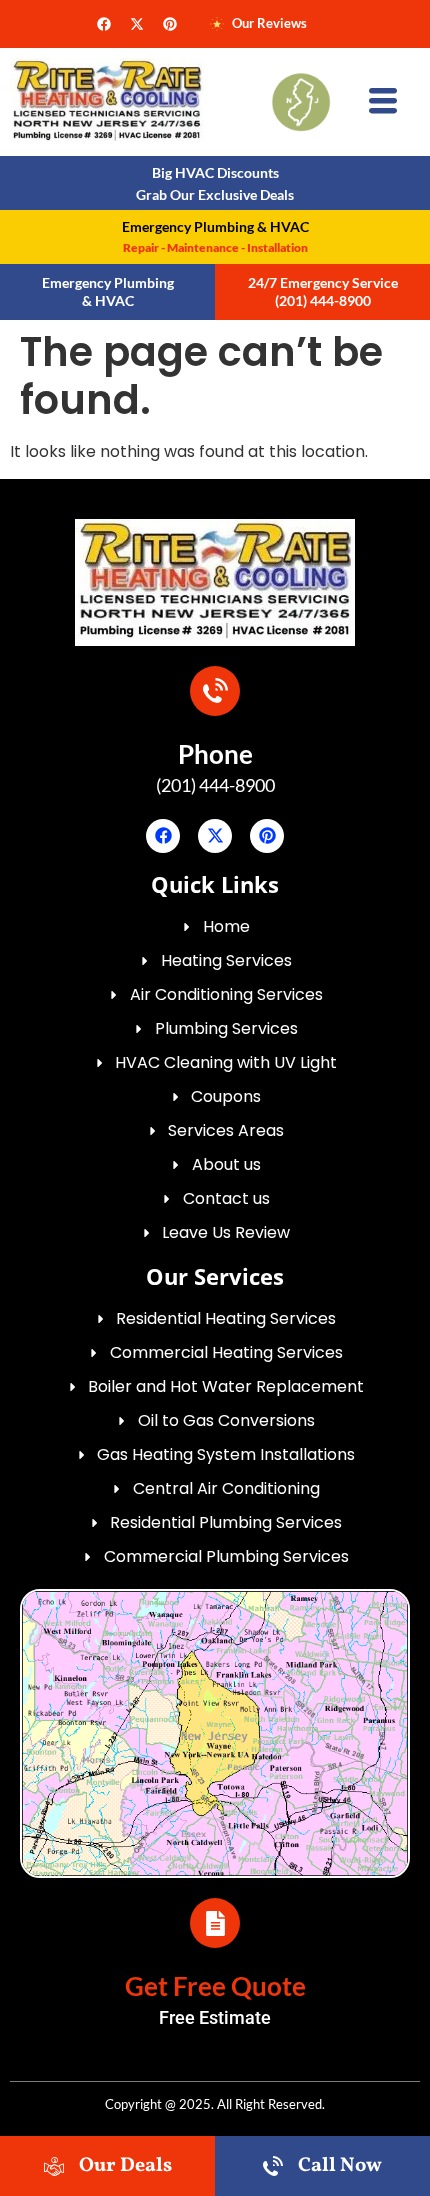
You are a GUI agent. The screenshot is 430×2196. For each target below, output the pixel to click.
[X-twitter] (137, 24)
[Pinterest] (170, 24)
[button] (383, 102)
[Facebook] (104, 24)
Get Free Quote (215, 1986)
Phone (215, 754)
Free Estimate (215, 2017)
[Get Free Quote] (215, 1923)
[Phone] (215, 691)
